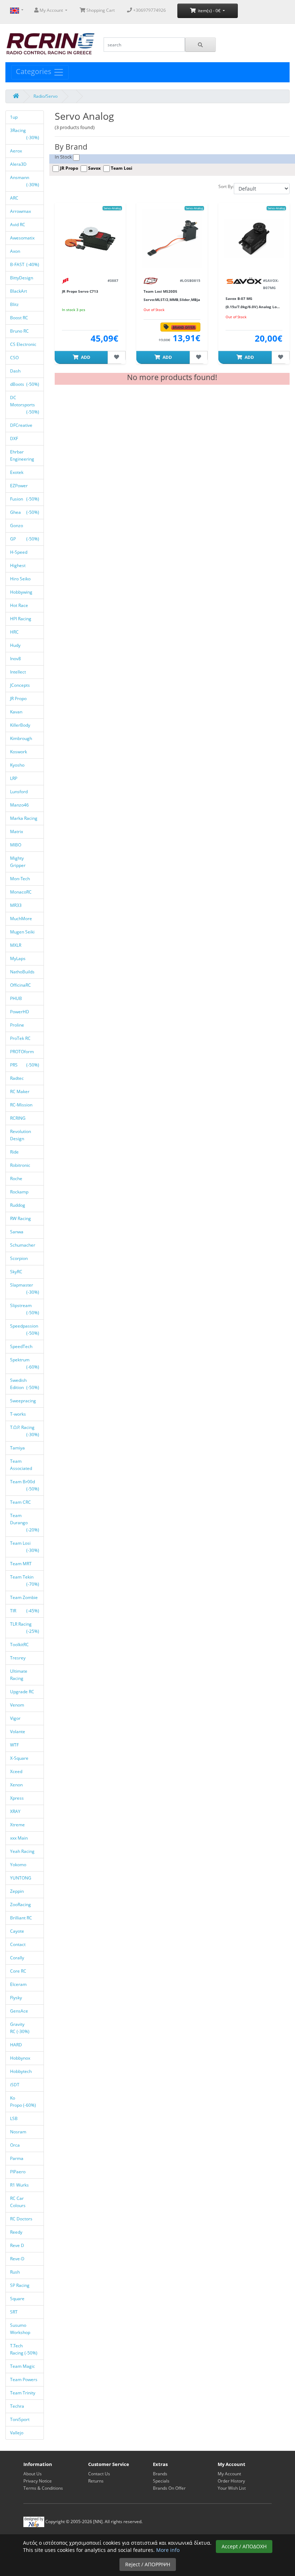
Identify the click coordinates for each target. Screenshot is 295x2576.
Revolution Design (21, 1135)
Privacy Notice (38, 2481)
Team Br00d (25, 1485)
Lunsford (19, 792)
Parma (17, 2158)
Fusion (25, 499)
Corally (18, 1958)
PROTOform (22, 1052)
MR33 (16, 905)
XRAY (16, 1811)
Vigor (16, 1718)
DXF (15, 439)
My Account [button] (51, 10)
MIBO (16, 845)
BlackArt (19, 291)
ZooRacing (21, 1904)
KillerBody (21, 725)
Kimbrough (22, 738)
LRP (14, 778)
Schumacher (23, 1245)
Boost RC (20, 318)
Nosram (19, 2132)
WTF (15, 1745)
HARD (17, 2045)
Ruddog (18, 1205)
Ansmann (25, 181)
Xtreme (18, 1825)
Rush (15, 2272)
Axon (16, 251)
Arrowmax (21, 211)
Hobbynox (21, 2058)
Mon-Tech (21, 879)
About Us (33, 2474)
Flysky (17, 1998)
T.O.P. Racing (25, 1431)
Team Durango (25, 1523)
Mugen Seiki (23, 932)
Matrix (17, 832)
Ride (15, 1152)
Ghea (25, 512)
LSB (14, 2118)
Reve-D (18, 2259)
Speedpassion (25, 1330)
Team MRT (21, 1564)
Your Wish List (232, 2488)
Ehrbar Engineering (23, 455)
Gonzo (17, 526)
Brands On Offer (169, 2488)
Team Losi (25, 1547)
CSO (15, 358)
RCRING (18, 1118)
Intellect (19, 672)
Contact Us (99, 2474)
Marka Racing (24, 818)
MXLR (16, 945)
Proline (18, 1025)
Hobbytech (21, 2071)
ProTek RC (21, 1038)
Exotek (17, 472)
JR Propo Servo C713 (80, 291)
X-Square (20, 1758)
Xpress (17, 1798)
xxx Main (19, 1838)
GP (25, 539)
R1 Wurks (20, 2185)
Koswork (19, 752)
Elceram (19, 1984)
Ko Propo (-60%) (23, 2102)
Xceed (17, 1771)
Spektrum (25, 1363)
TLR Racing (25, 1628)
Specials (161, 2481)
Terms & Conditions (43, 2488)
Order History (231, 2481)
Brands (160, 2474)
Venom (18, 1705)
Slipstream (25, 1309)
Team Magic (23, 2366)
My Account (229, 2474)
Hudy (16, 645)
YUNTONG (21, 1878)
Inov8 (16, 659)
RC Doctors (22, 2219)
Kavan (17, 712)
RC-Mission (22, 1105)
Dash (16, 371)
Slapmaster (25, 1289)
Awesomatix (23, 238)
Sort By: (226, 186)
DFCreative (22, 425)
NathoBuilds (23, 972)
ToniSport (20, 2419)
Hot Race (20, 605)
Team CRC (21, 1502)
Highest (18, 565)
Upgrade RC (23, 1692)
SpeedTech (22, 1346)
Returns (96, 2481)
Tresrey (18, 1658)
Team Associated (22, 1465)
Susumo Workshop (21, 2329)
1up (14, 117)
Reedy (17, 2232)
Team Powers (24, 2379)
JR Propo (19, 698)
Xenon (17, 1785)
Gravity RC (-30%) (20, 2028)
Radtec (17, 1078)
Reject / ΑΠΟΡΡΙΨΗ (148, 2564)
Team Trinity (23, 2393)
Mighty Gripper (18, 862)
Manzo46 (20, 805)
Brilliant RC (22, 1918)
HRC (15, 632)
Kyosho (18, 765)
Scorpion (19, 1258)
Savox (94, 168)
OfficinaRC (21, 985)
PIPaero (18, 2172)
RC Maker (20, 1091)
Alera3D (19, 164)
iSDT (15, 2085)
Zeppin (17, 1891)
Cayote (18, 1931)
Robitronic (21, 1165)
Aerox (17, 151)
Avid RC (18, 225)
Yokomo (19, 1865)
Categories (35, 71)
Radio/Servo (46, 96)
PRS (25, 1065)
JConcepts (21, 685)
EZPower (19, 486)
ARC (15, 198)
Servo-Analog (112, 208)
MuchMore (22, 919)
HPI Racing (21, 619)
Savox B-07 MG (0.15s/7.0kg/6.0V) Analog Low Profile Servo (253, 307)
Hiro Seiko (21, 579)
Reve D (18, 2245)
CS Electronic (24, 344)
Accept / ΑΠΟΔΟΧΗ (244, 2546)
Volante (18, 1732)
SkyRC (17, 1272)
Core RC (19, 1971)
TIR (25, 1611)
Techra (18, 2406)
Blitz (15, 304)
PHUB (17, 998)
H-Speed (19, 552)
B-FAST (25, 264)
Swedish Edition (25, 1384)
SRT (14, 2312)
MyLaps (18, 958)
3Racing (25, 134)
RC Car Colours (18, 2202)
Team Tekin (25, 1581)
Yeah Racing (23, 1851)
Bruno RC (20, 331)
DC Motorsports (25, 405)
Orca (15, 2145)
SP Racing (20, 2285)
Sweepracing (24, 1401)
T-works (19, 1414)
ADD (85, 357)
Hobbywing (22, 592)
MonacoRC (21, 892)
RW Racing (21, 1218)
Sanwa (17, 1232)
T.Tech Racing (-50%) (24, 2349)
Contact (18, 1944)
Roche (17, 1179)
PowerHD (20, 1012)
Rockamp (20, 1192)
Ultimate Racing (19, 1675)
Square (18, 2299)
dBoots (25, 384)
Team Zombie (24, 1597)
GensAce (20, 2011)
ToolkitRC (20, 1645)
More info (168, 2550)
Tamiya (18, 1448)
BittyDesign (22, 278)
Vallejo (17, 2433)
